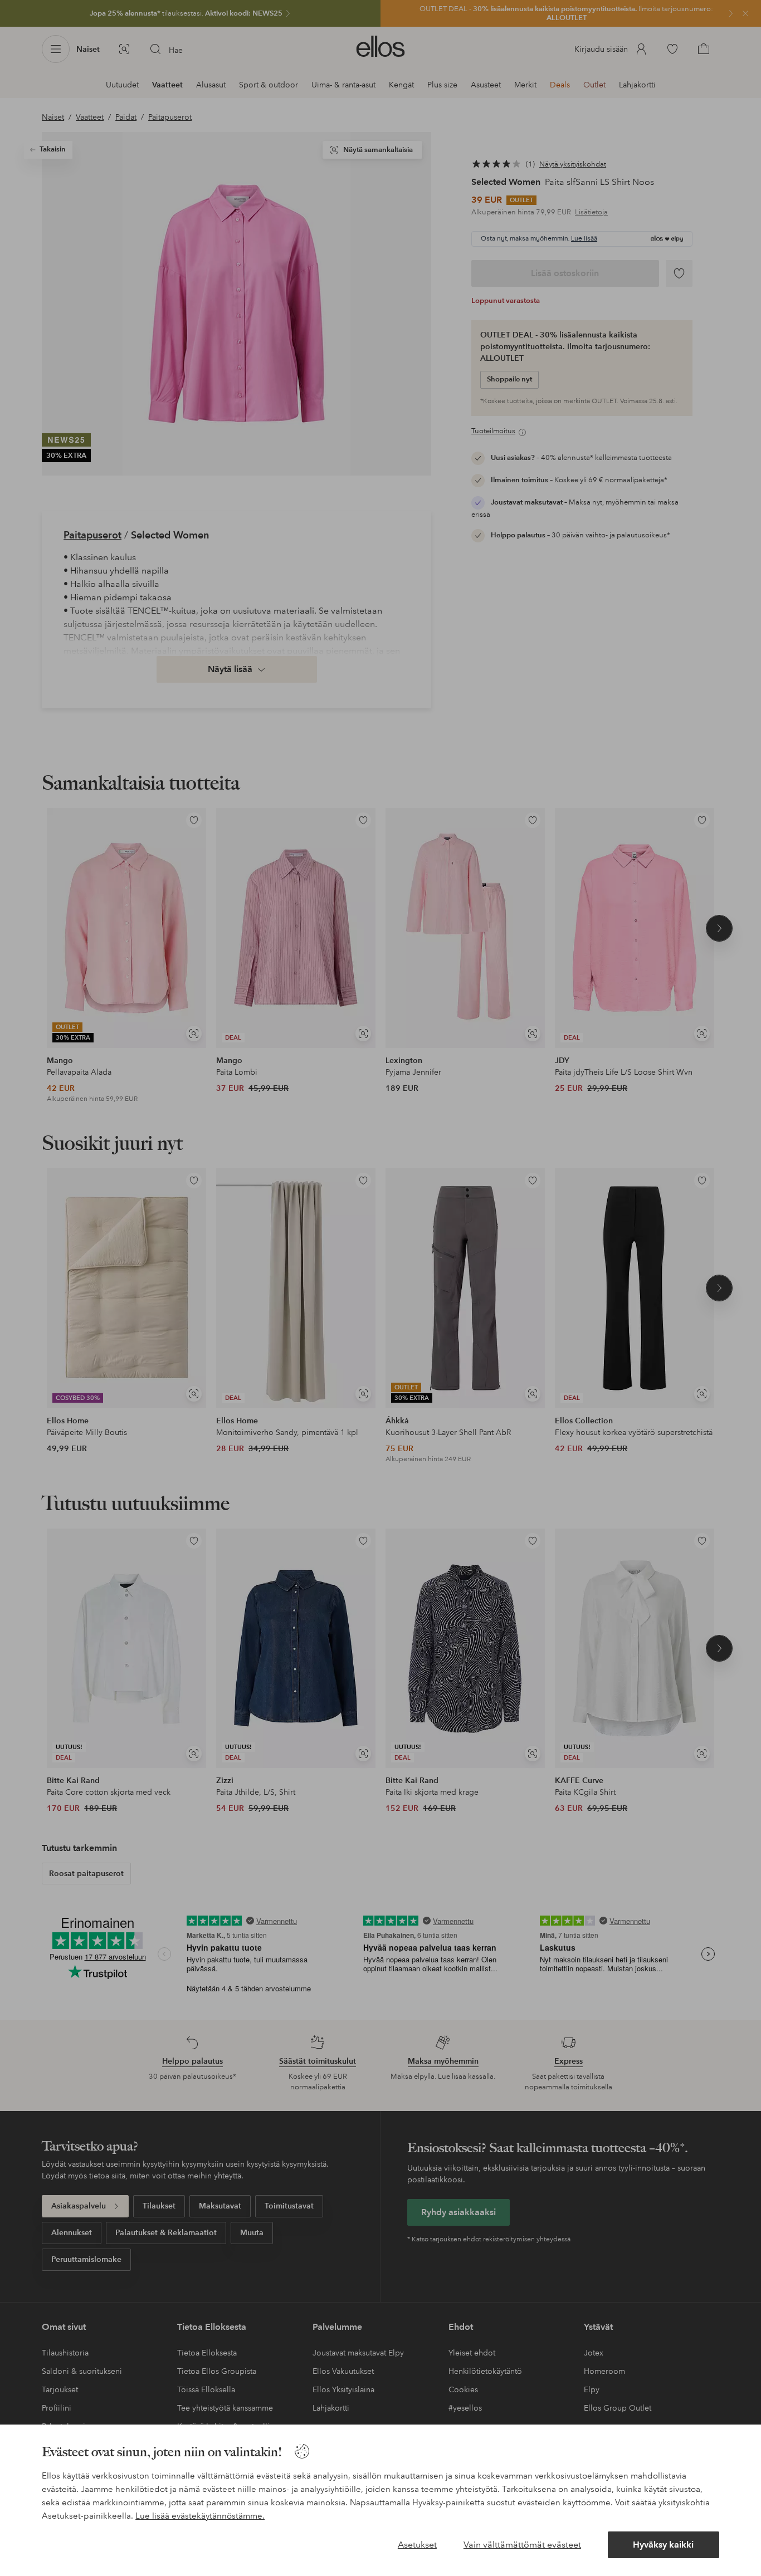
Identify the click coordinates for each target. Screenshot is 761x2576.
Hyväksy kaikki (663, 2545)
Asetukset (417, 2545)
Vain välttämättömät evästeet (522, 2545)
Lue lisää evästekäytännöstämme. (200, 2516)
